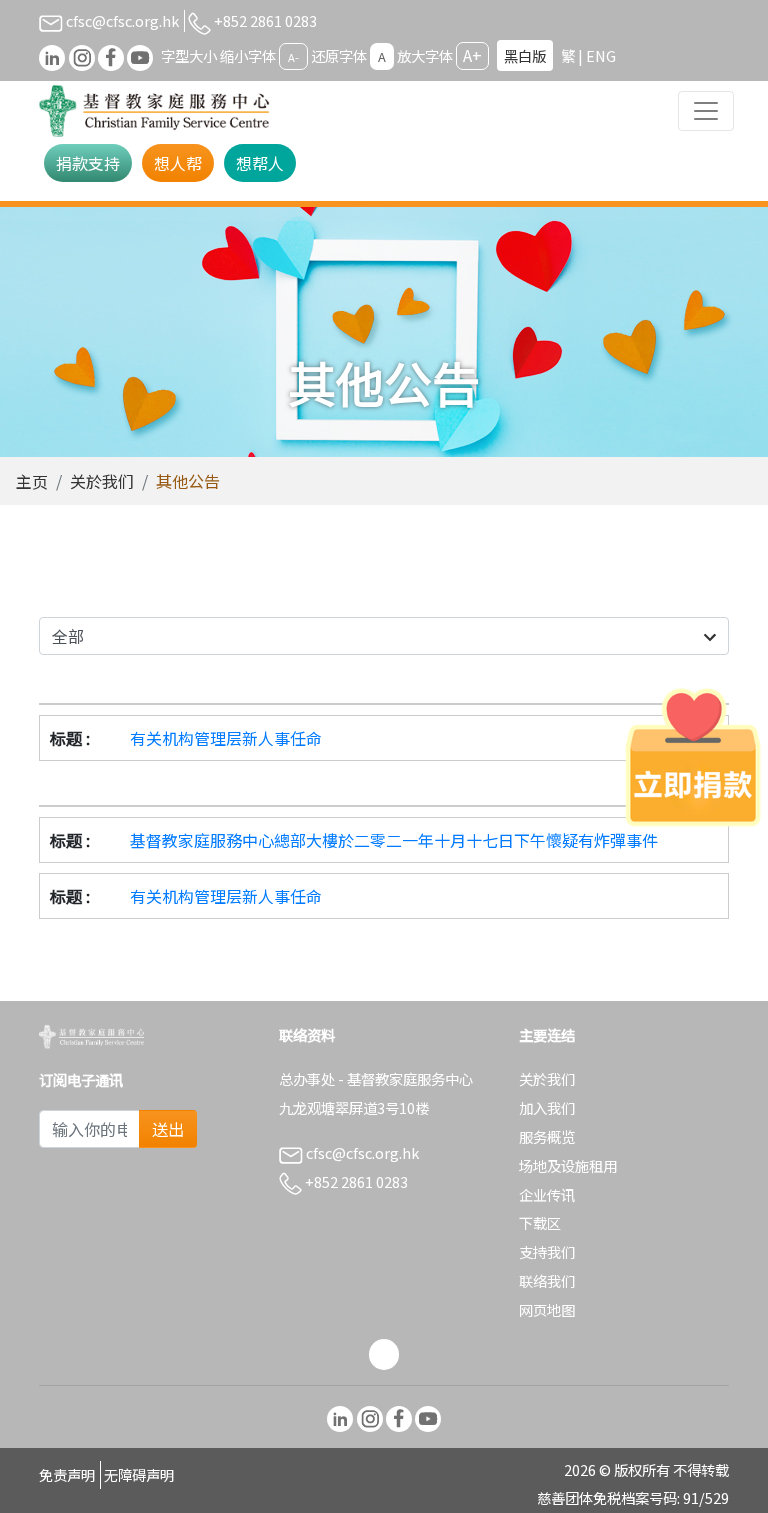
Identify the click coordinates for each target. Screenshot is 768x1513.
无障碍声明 (139, 1474)
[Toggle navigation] (706, 111)
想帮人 (260, 163)
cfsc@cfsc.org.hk (121, 20)
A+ (472, 55)
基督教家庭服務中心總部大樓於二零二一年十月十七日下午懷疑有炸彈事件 (394, 840)
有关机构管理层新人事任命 (226, 738)
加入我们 (547, 1107)
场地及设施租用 (568, 1165)
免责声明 (67, 1474)
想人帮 (178, 163)
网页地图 (547, 1309)
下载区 (540, 1222)
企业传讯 (547, 1194)
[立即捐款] (693, 757)
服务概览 (547, 1136)
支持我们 (547, 1251)
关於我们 (102, 481)
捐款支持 (88, 163)
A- (293, 57)
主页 (32, 481)
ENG (601, 55)
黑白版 (525, 55)
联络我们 (547, 1280)
